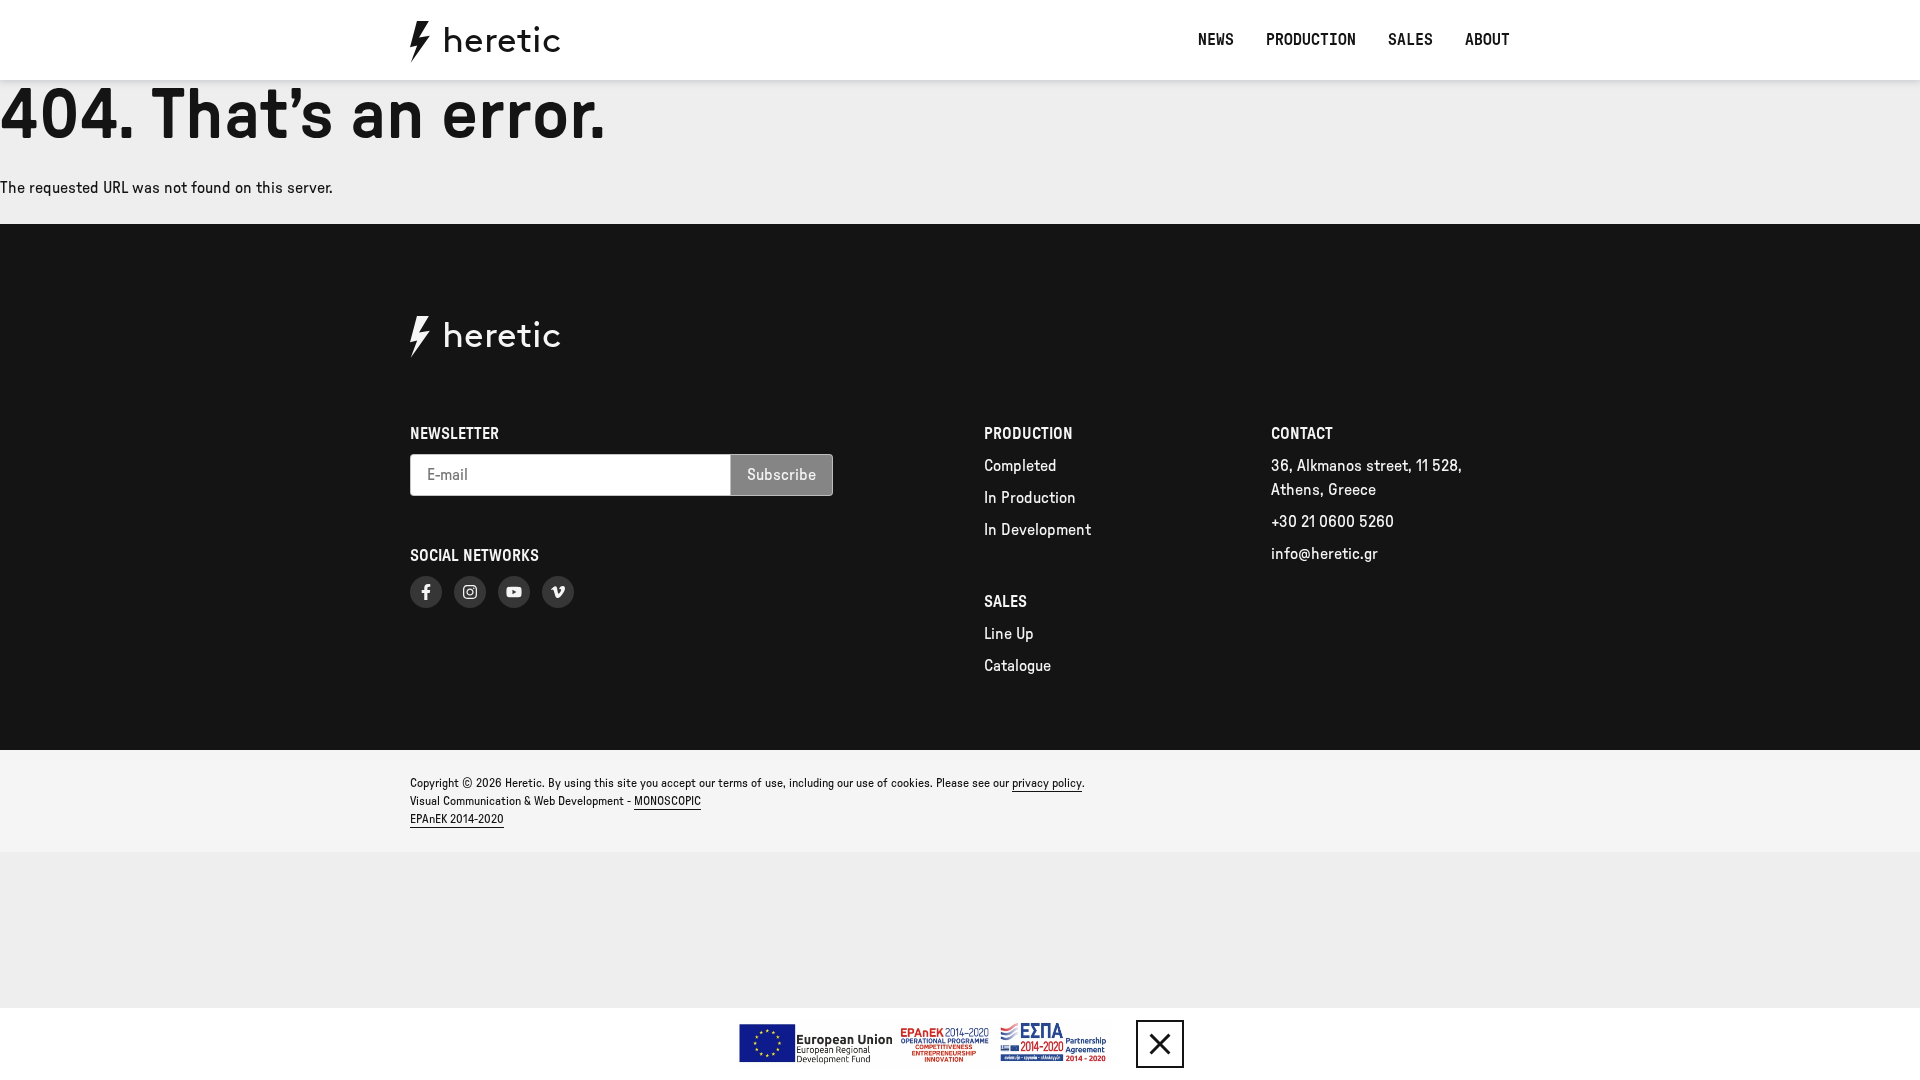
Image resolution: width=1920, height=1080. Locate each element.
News (1216, 40)
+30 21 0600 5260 (1332, 522)
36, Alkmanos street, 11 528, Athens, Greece (1366, 478)
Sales (1410, 40)
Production (1311, 40)
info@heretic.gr (1324, 554)
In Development (1037, 530)
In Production (1030, 498)
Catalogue (1017, 666)
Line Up (1009, 634)
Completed (1020, 466)
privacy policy (1047, 783)
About (1487, 40)
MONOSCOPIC (667, 801)
